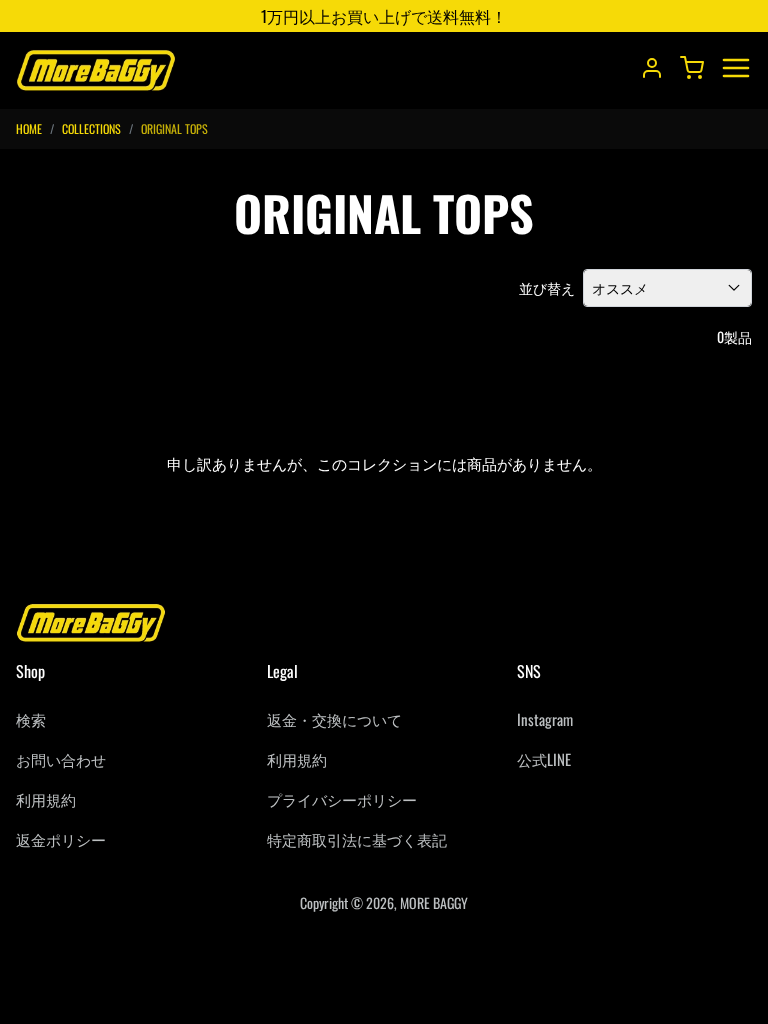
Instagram (545, 719)
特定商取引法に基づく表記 (357, 839)
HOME (29, 128)
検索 (31, 719)
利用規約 (46, 799)
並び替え (547, 288)
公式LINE (544, 759)
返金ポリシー (61, 839)
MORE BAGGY (434, 902)
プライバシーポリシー (342, 799)
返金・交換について (334, 719)
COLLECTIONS (91, 128)
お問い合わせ (61, 759)
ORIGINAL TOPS (174, 128)
